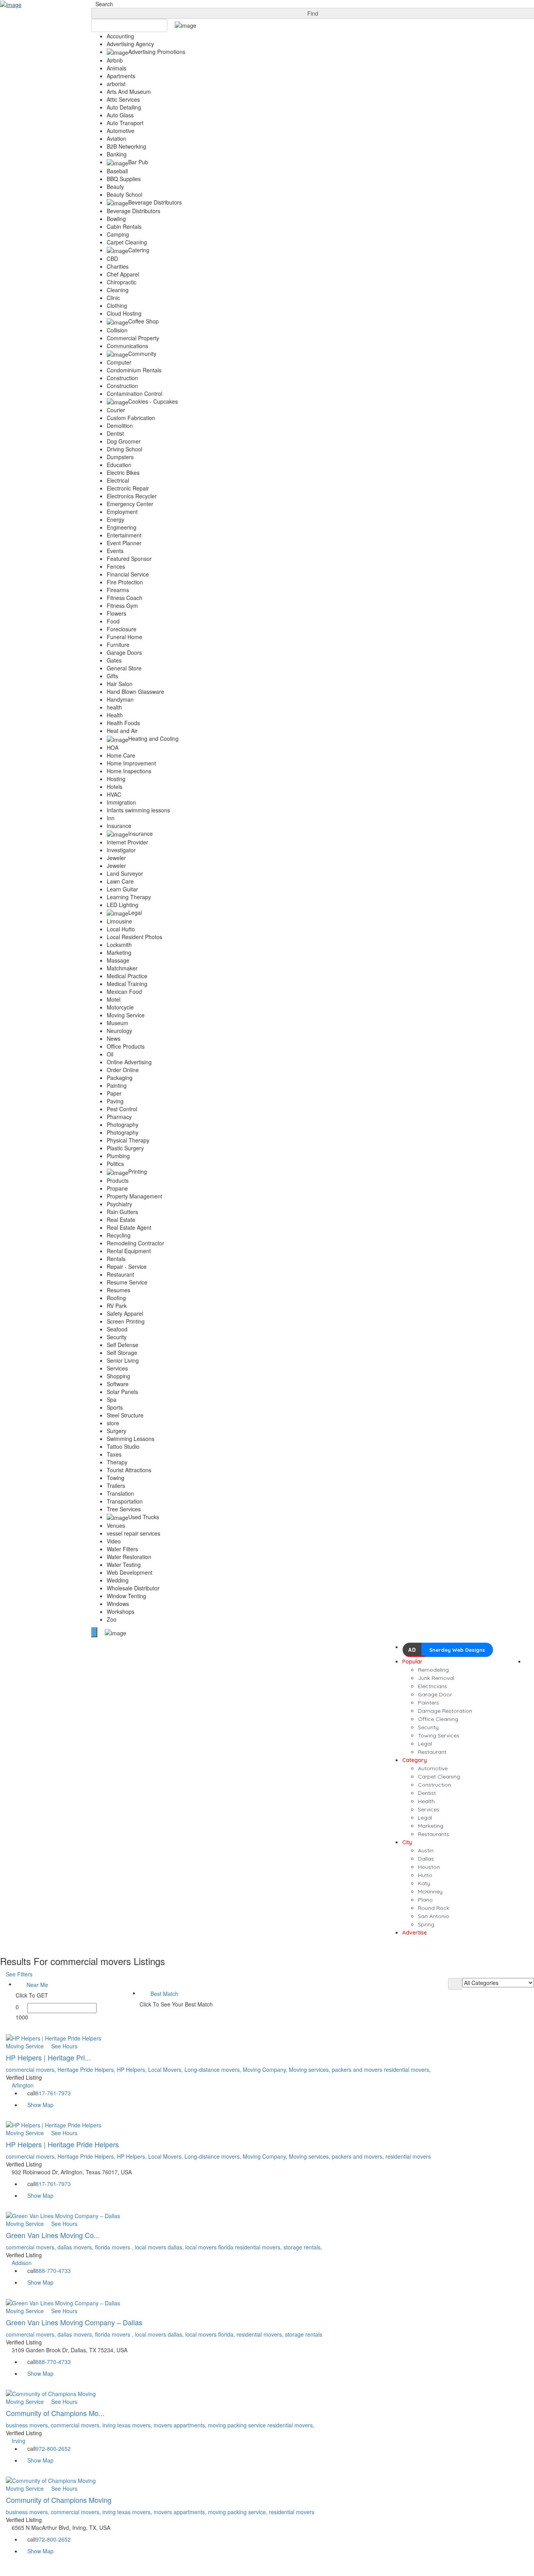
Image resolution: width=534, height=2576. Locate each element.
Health (426, 1801)
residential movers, (407, 2069)
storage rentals (304, 2334)
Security (428, 1727)
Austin (426, 1850)
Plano (425, 1900)
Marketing (431, 1826)
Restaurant (432, 1752)
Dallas (426, 1859)
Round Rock (434, 1908)
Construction (435, 1785)
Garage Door (435, 1694)
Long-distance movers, (214, 2069)
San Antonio (434, 1916)
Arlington (23, 2085)
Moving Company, (266, 2069)
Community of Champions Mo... (56, 2413)
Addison (22, 2263)
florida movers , (115, 2247)
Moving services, (310, 2069)
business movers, (28, 2425)
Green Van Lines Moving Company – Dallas (75, 2322)
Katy (424, 1883)
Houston (429, 1867)
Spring (426, 1924)
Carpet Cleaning (439, 1777)
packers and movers (358, 2069)
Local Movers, (166, 2069)
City (407, 1842)
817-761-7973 (53, 2093)
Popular (412, 1662)
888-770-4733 (53, 2271)
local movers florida (210, 2247)
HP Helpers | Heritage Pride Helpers (63, 2144)
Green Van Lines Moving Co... (54, 2235)
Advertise (415, 1933)
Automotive (433, 1768)
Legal (425, 1744)
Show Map (40, 2105)
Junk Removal (436, 1678)
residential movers (408, 2156)
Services (429, 1809)
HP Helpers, (133, 2069)
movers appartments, (181, 2425)
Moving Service (25, 2046)
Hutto (425, 1875)
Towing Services (439, 1735)
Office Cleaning (438, 1719)
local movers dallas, (160, 2247)
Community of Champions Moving (60, 2500)
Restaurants (434, 1834)
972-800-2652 (53, 2448)
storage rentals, (303, 2247)
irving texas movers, (128, 2425)
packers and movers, (359, 2156)
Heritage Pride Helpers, (87, 2069)
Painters (428, 1703)
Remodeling (433, 1670)
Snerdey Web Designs (457, 1650)
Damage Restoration (445, 1711)
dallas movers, (76, 2247)
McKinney (430, 1892)
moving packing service (238, 2425)
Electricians (433, 1686)
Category (415, 1760)
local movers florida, (211, 2334)
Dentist (427, 1793)
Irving (19, 2441)
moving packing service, (238, 2512)
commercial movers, (32, 2069)
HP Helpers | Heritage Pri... (49, 2057)
